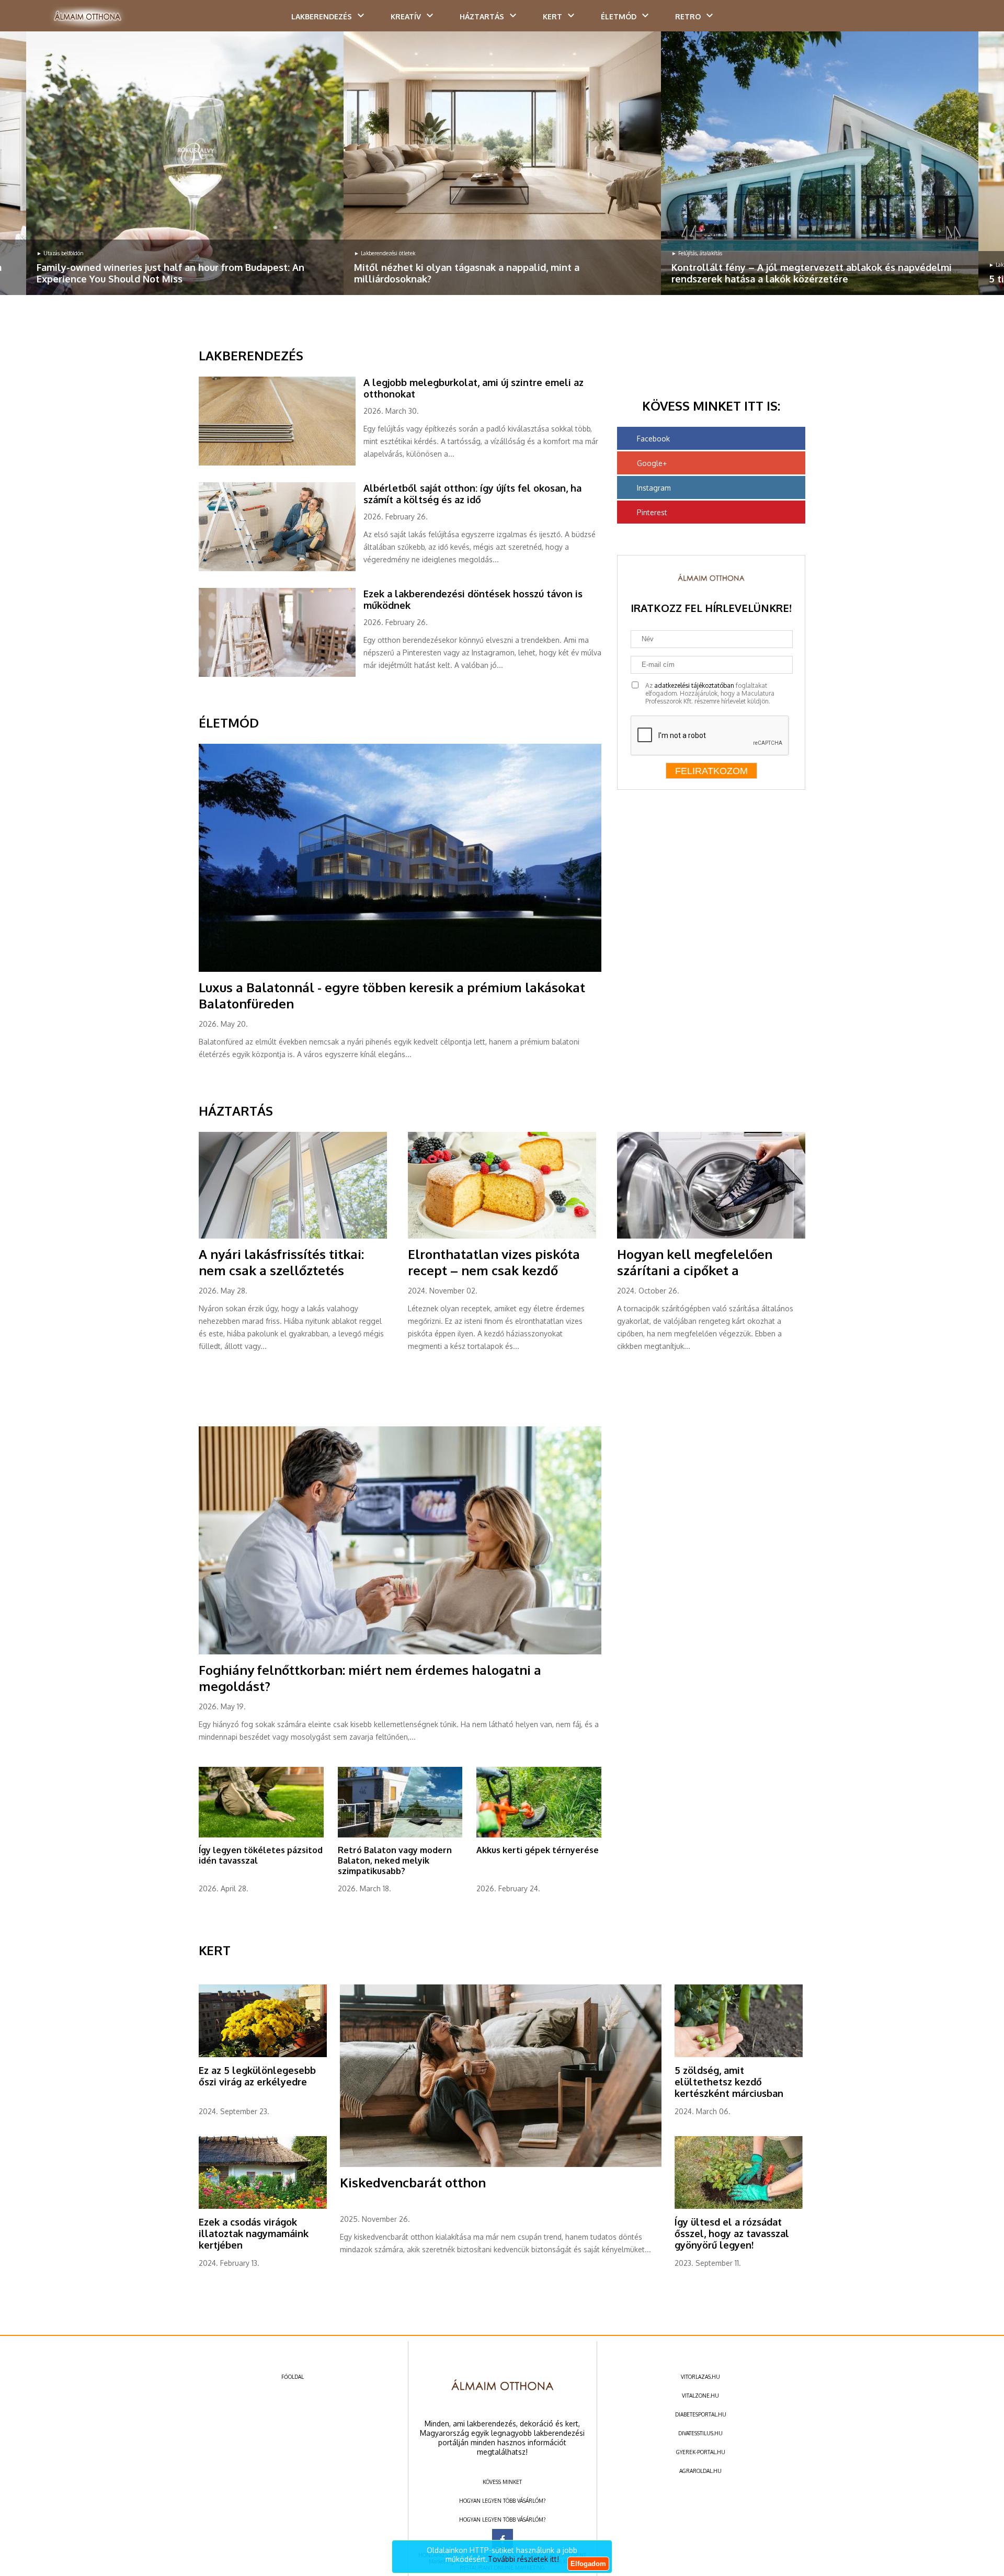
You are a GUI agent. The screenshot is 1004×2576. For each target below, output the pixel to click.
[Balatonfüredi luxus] (400, 970)
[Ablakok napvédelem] (820, 163)
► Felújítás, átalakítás (697, 253)
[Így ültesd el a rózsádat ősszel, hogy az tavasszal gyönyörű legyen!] (739, 2207)
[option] (185, 163)
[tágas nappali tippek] (502, 163)
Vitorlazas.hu (700, 2377)
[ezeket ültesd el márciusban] (739, 2055)
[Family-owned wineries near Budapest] (185, 163)
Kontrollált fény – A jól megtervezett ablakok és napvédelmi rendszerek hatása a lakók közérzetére (812, 273)
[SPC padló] (281, 463)
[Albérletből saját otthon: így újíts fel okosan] (281, 569)
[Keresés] (975, 19)
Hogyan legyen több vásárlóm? (502, 2501)
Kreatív (406, 16)
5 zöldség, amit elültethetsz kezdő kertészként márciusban (729, 2082)
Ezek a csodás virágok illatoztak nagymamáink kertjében (254, 2233)
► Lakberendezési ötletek (385, 253)
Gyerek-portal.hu (701, 2452)
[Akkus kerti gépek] (539, 1835)
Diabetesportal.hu (701, 2414)
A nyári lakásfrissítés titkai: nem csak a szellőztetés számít (281, 1270)
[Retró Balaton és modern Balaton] (400, 1835)
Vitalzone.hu (700, 2396)
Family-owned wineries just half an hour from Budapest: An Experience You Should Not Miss (170, 273)
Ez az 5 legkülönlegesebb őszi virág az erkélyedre (257, 2076)
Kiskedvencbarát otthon (413, 2182)
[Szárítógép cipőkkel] (711, 1236)
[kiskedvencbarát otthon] (501, 2165)
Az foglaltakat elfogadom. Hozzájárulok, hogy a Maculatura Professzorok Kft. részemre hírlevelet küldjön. (710, 693)
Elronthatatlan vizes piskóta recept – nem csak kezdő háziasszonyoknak (494, 1270)
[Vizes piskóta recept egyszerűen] (502, 1236)
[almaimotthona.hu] (88, 17)
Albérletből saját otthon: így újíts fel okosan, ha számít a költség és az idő (472, 494)
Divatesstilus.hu (700, 2433)
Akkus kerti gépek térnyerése (538, 1850)
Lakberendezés (322, 16)
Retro (688, 16)
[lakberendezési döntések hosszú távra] (281, 675)
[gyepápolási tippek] (261, 1835)
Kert (552, 16)
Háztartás (482, 16)
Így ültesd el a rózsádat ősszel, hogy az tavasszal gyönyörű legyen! (732, 2233)
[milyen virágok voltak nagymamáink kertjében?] (263, 2207)
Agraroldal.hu (700, 2471)
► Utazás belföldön (60, 253)
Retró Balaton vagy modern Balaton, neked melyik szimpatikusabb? (395, 1860)
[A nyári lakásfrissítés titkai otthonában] (293, 1236)
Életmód (619, 16)
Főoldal (293, 2377)
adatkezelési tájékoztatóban (694, 685)
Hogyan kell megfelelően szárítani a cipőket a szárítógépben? (695, 1270)
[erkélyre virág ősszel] (263, 2055)
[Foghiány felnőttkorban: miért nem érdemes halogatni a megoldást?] (400, 1652)
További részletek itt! (523, 2559)
